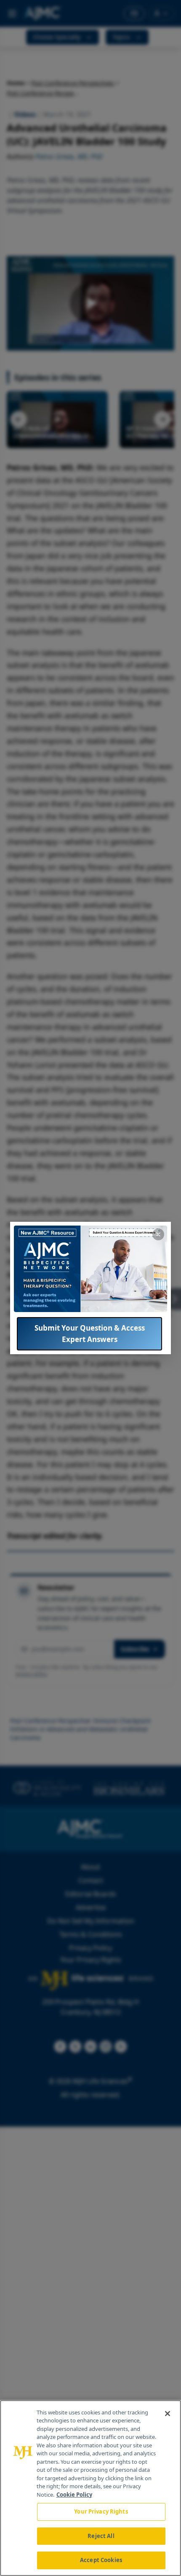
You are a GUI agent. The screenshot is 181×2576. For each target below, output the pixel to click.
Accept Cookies (101, 2560)
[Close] (168, 2414)
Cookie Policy (74, 2495)
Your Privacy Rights (101, 2511)
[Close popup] (158, 1234)
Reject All (101, 2536)
